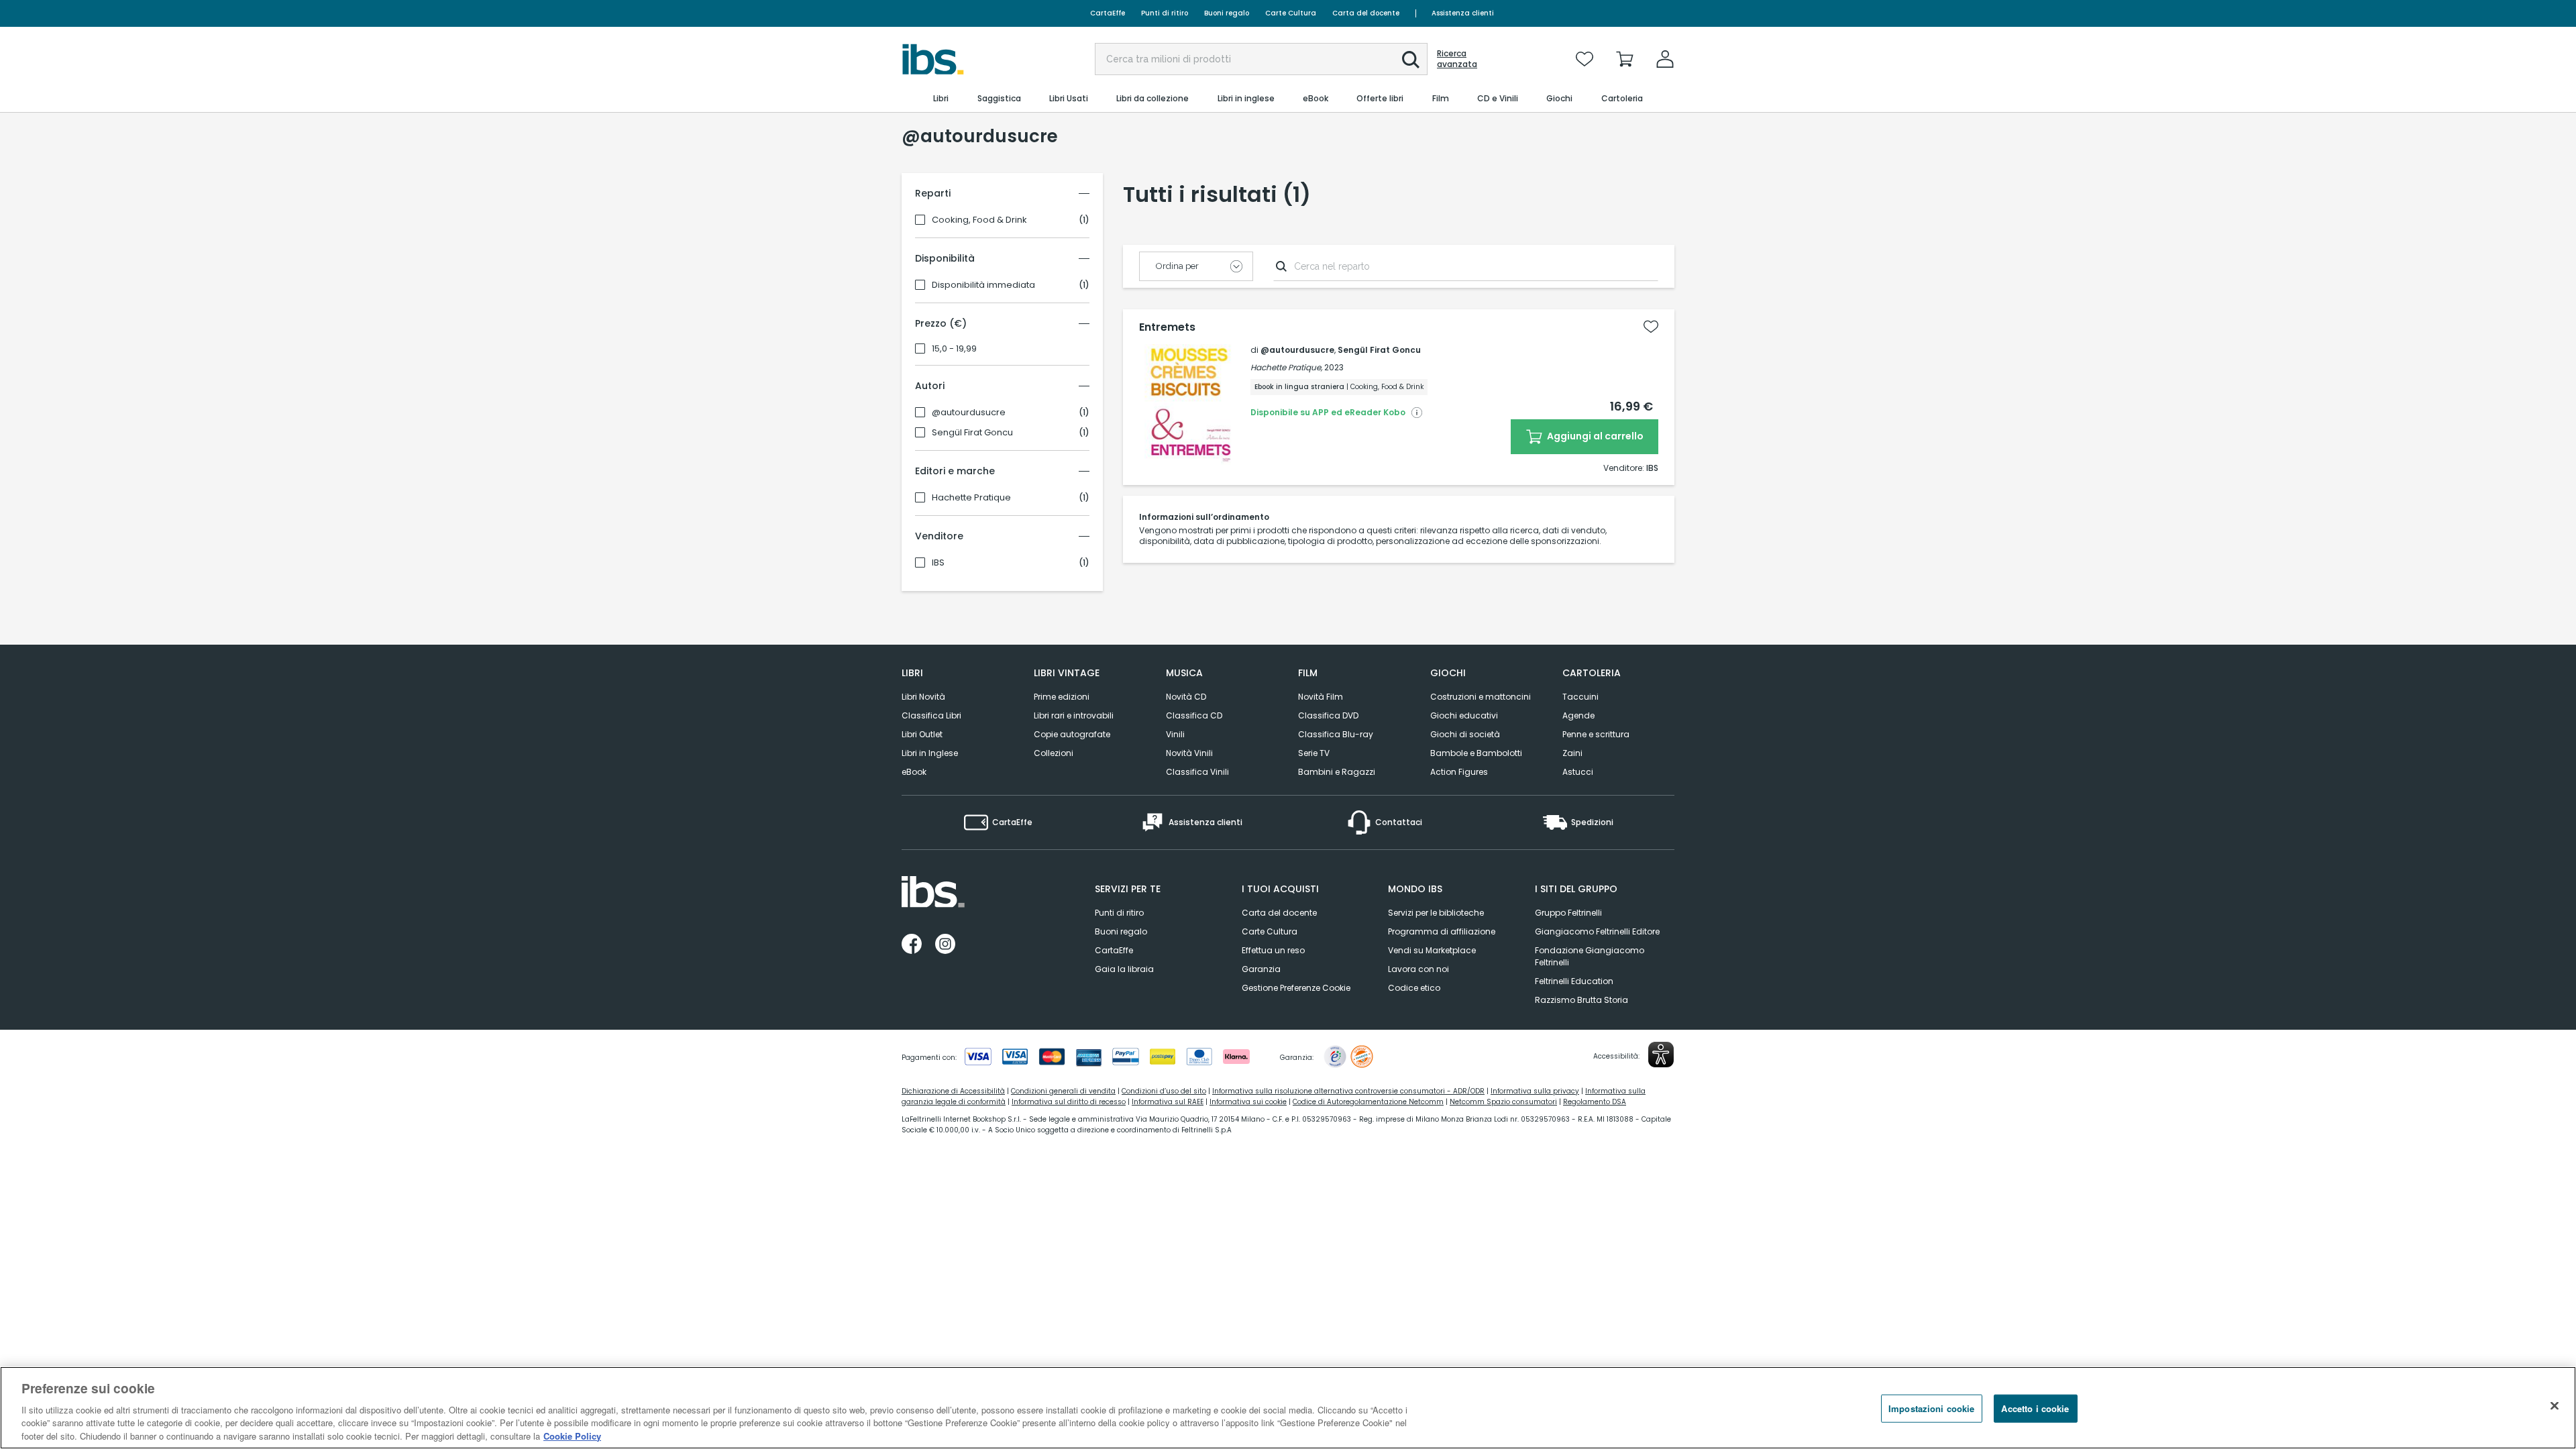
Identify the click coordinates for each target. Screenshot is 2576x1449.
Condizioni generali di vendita (1063, 1091)
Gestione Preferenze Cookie (1296, 988)
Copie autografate (1072, 734)
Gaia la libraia (1124, 969)
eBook (914, 772)
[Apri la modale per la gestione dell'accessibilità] (1661, 1055)
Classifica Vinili (1197, 772)
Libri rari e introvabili (1074, 715)
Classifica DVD (1328, 715)
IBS (938, 563)
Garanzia (1261, 969)
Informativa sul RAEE (1168, 1102)
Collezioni (1054, 753)
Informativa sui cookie (1248, 1102)
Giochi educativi (1464, 715)
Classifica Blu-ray (1336, 734)
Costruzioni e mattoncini (1481, 697)
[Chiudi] (2555, 1406)
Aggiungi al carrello (1594, 436)
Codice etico (1414, 988)
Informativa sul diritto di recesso (1069, 1102)
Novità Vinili (1189, 753)
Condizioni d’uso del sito (1164, 1091)
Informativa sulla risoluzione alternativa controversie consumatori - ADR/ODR (1348, 1091)
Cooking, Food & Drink (979, 220)
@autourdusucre (969, 413)
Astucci (1578, 772)
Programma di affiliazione (1442, 931)
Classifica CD (1194, 715)
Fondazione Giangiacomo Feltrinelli (1590, 956)
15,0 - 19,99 (954, 349)
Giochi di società (1465, 734)
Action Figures (1459, 772)
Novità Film (1321, 697)
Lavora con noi (1418, 969)
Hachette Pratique (971, 498)
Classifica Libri (931, 715)
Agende (1578, 715)
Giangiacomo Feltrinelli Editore (1597, 931)
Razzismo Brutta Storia (1581, 1000)
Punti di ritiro (1165, 13)
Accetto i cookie (2035, 1408)
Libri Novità (923, 697)
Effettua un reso (1273, 950)
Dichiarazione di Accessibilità (953, 1091)
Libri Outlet (922, 734)
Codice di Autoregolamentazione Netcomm (1368, 1102)
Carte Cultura (1291, 13)
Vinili (1175, 734)
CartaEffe (1108, 13)
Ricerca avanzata (1457, 59)
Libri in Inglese (930, 753)
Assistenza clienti (1463, 13)
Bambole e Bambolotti (1476, 753)
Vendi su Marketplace (1432, 950)
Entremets (1167, 327)
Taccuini (1580, 697)
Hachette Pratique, (1286, 367)
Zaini (1572, 753)
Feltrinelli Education (1574, 981)
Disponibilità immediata (983, 285)
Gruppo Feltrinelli (1568, 913)
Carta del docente (1366, 13)
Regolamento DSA (1595, 1102)
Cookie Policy (572, 1435)
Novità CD (1186, 697)
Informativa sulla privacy (1535, 1091)
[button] (1411, 60)
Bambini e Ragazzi (1337, 772)
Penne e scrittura (1596, 734)
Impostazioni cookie (1931, 1408)
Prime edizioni (1062, 697)
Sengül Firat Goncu (972, 433)
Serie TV (1314, 753)
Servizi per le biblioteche (1436, 913)
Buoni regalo (1227, 13)
